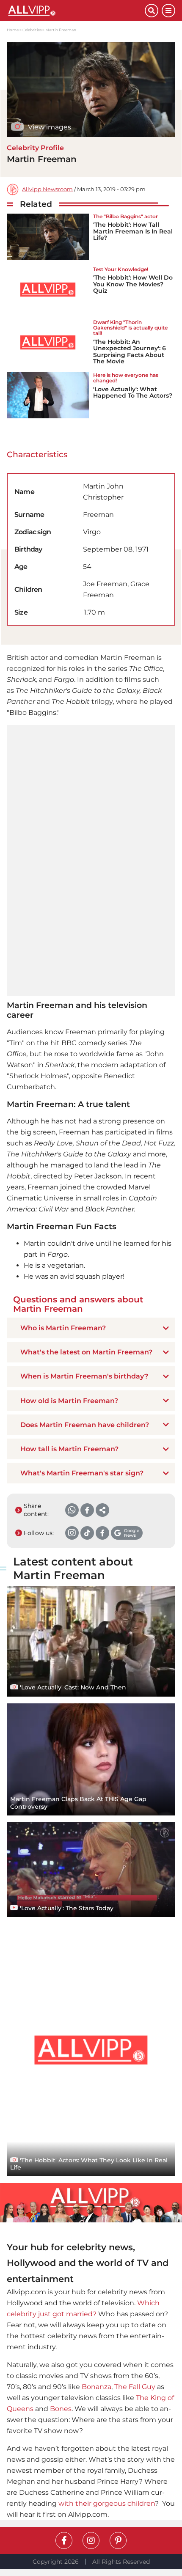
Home (13, 30)
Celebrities (32, 30)
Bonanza (97, 2387)
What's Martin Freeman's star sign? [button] (82, 1473)
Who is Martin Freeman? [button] (63, 1328)
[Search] (152, 11)
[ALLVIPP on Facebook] (64, 2540)
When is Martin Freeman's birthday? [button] (84, 1376)
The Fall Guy (135, 2387)
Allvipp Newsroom (47, 189)
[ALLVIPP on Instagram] (91, 2540)
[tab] (91, 1328)
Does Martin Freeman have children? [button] (85, 1425)
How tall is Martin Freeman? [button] (69, 1449)
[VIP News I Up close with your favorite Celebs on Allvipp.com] (76, 11)
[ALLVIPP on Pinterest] (118, 2540)
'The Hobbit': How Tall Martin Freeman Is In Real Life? (133, 231)
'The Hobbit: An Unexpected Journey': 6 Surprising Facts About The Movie (130, 352)
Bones (61, 2409)
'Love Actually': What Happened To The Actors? (133, 392)
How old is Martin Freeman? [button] (69, 1401)
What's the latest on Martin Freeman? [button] (86, 1352)
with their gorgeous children (107, 2503)
